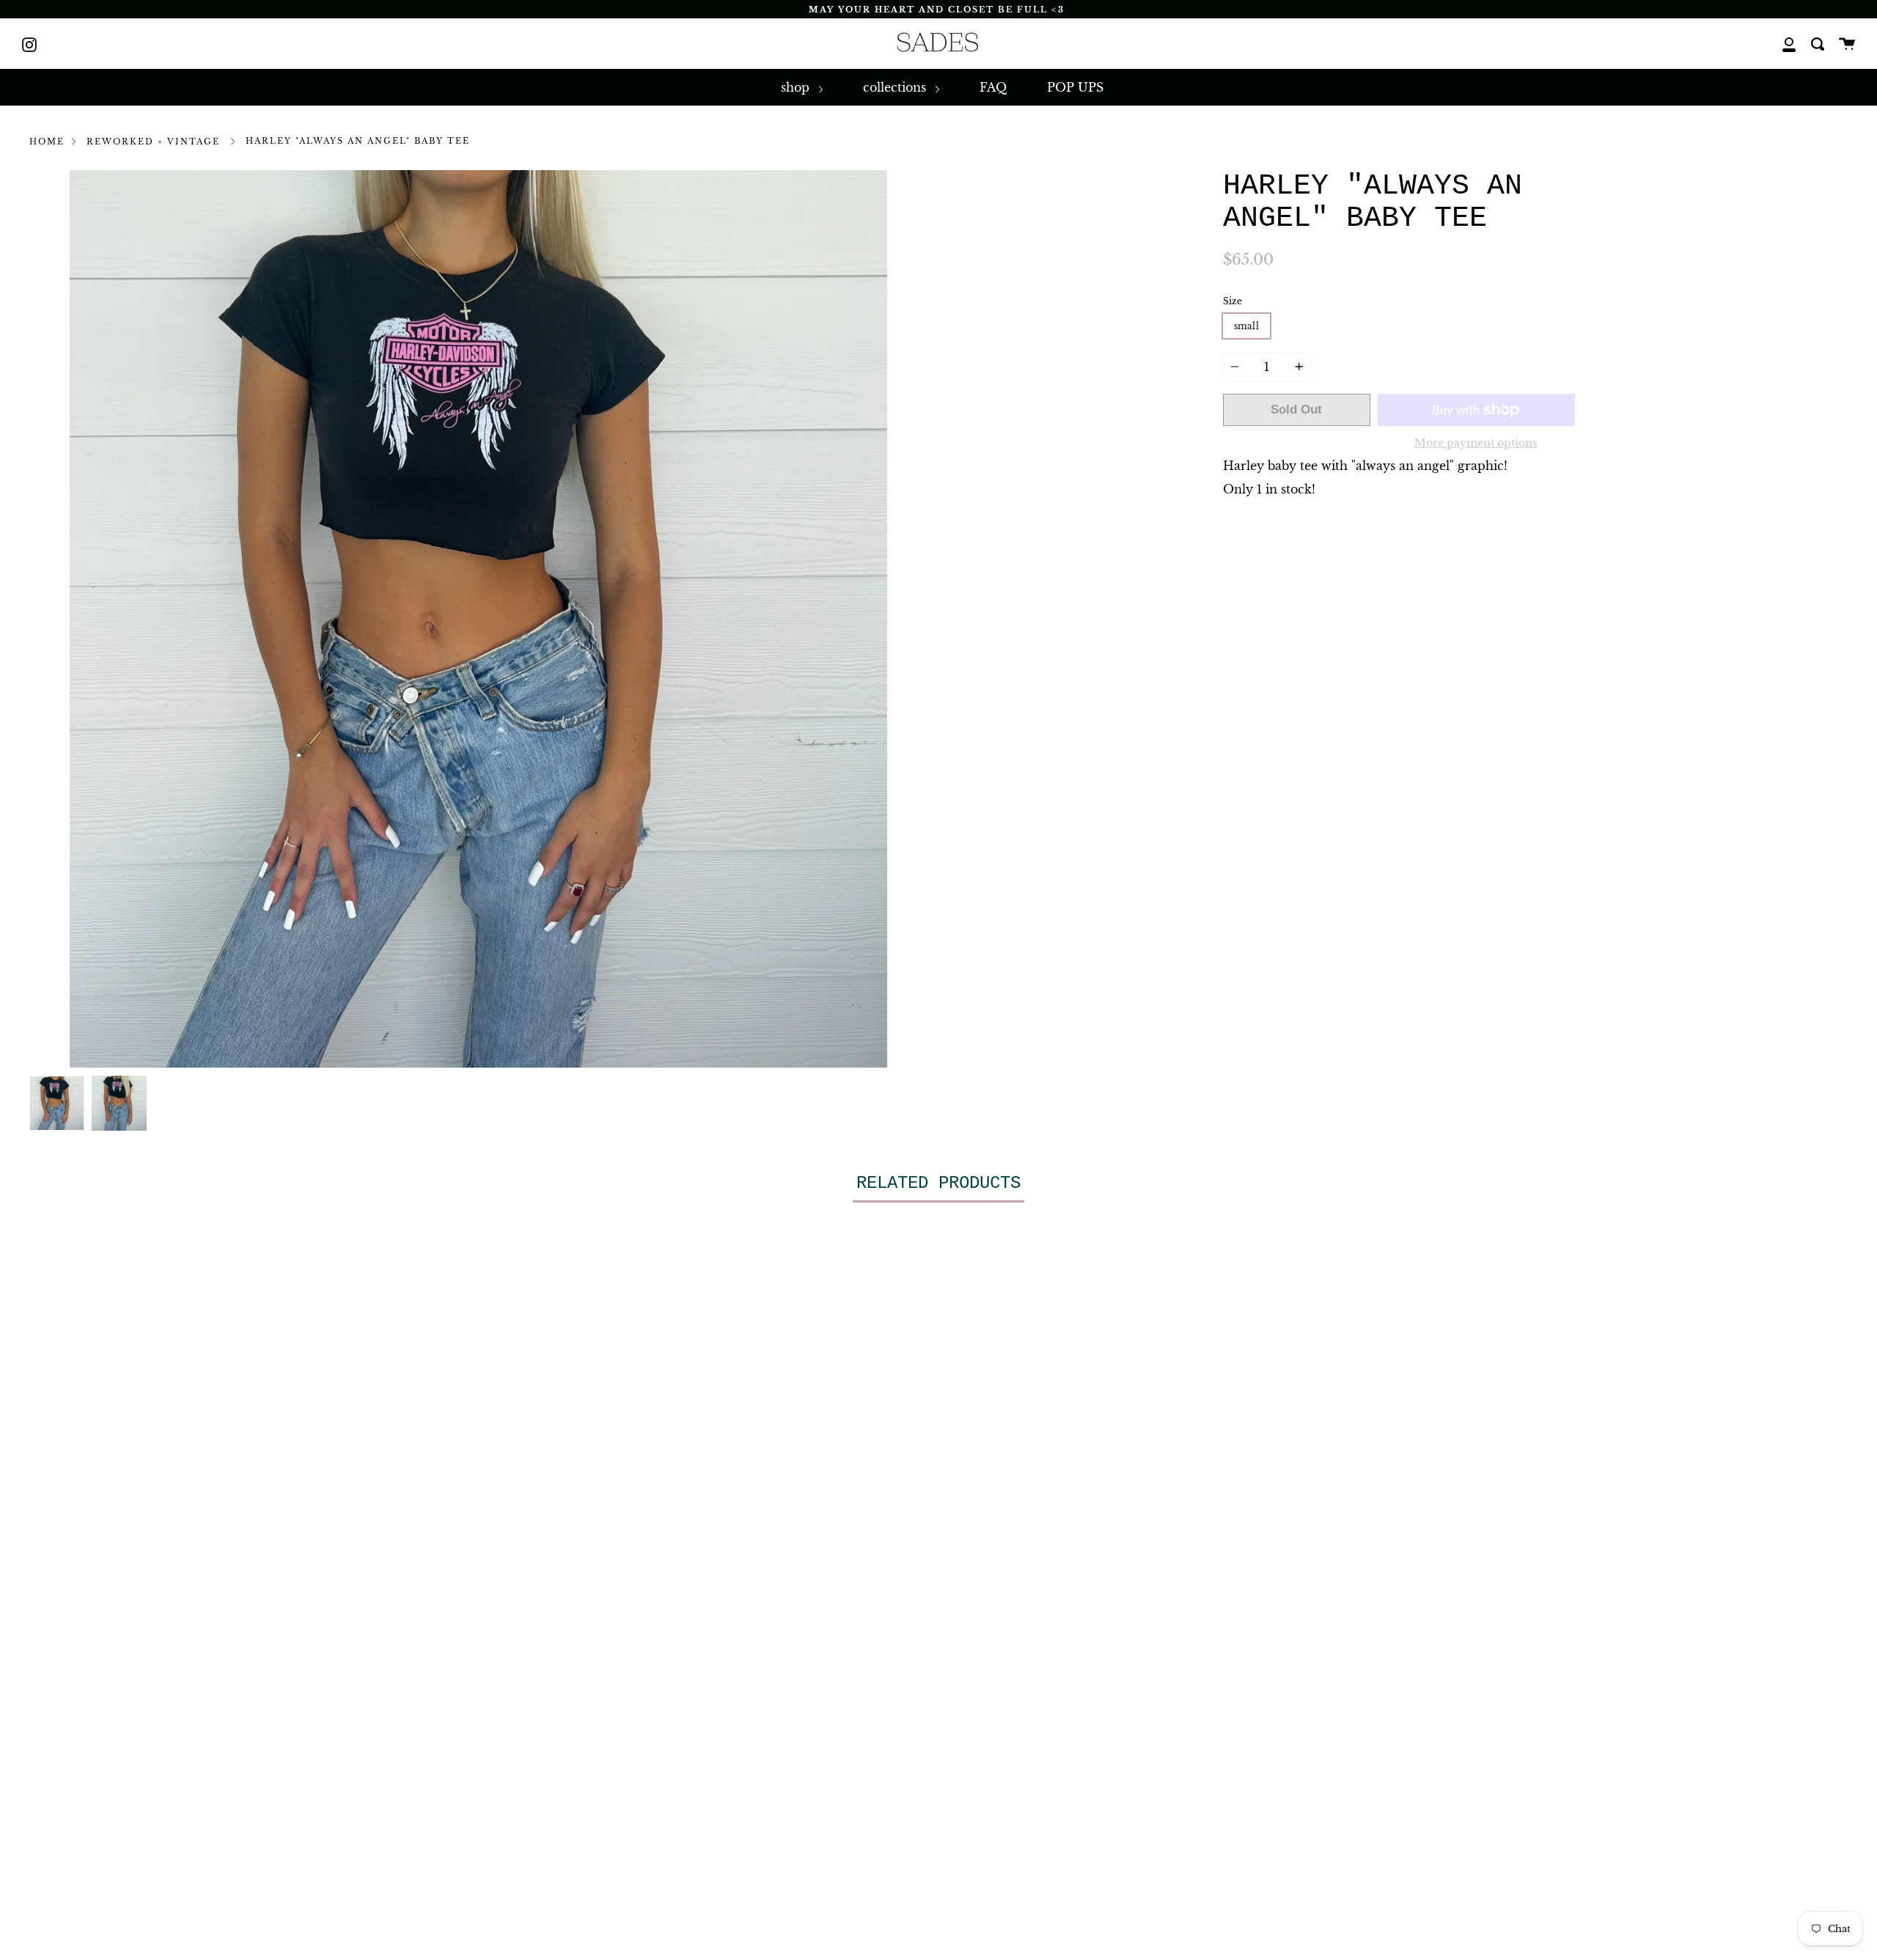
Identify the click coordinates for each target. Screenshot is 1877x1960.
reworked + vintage (153, 142)
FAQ (993, 87)
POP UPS (1075, 87)
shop (797, 87)
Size (1233, 301)
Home (47, 142)
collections (896, 87)
